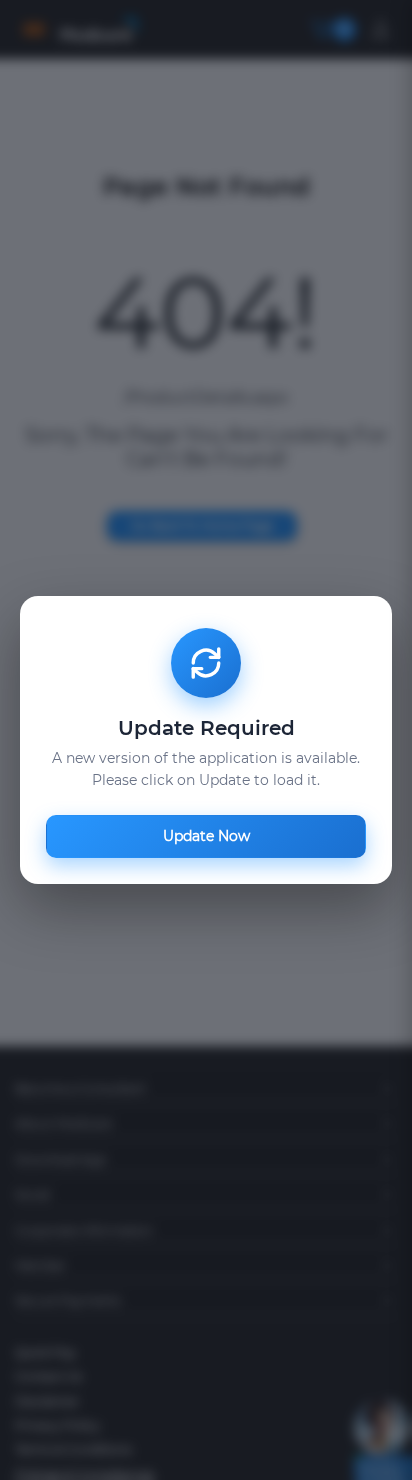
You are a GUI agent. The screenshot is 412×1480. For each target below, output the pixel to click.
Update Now (206, 836)
